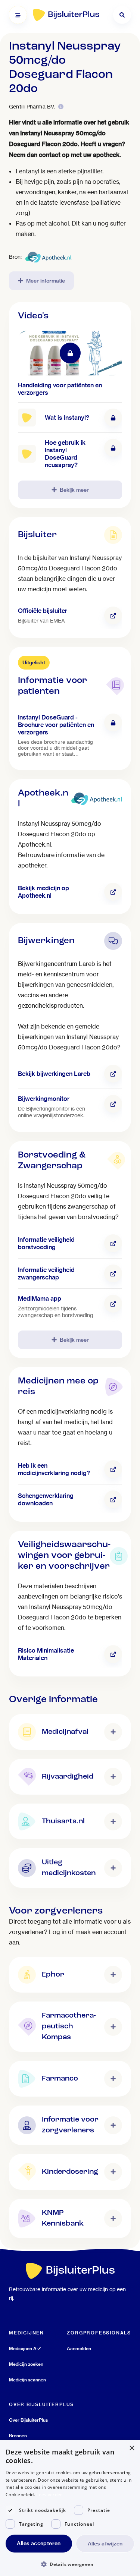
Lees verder (49, 2495)
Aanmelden (79, 2348)
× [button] (132, 2448)
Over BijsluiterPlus (28, 2420)
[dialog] (70, 2508)
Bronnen (18, 2436)
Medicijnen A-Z (25, 2348)
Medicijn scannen (27, 2380)
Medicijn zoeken (26, 2364)
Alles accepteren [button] (39, 2543)
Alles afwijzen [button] (105, 2544)
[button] (70, 2564)
